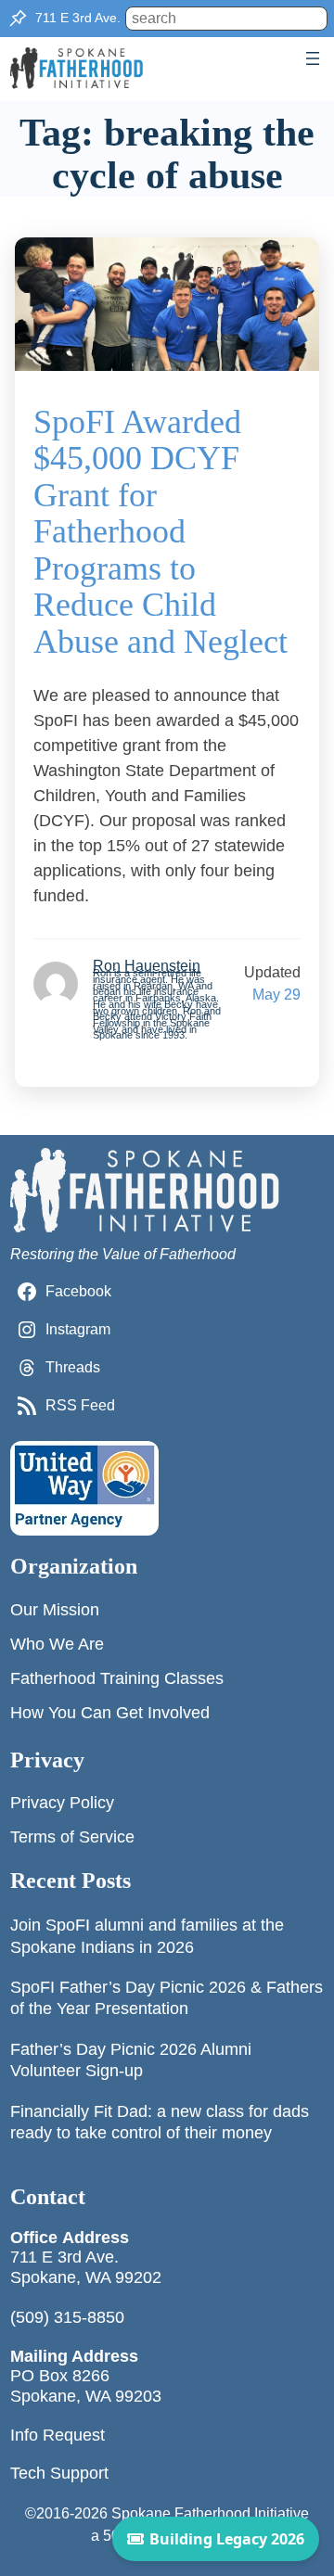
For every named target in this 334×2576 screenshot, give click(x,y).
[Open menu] (313, 58)
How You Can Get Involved (110, 1713)
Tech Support (59, 2473)
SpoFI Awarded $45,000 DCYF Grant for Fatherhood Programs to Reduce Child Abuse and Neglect (161, 533)
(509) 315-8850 (67, 2317)
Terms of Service (72, 1837)
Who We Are (57, 1644)
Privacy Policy (62, 1803)
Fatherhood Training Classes (117, 1678)
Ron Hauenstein (147, 966)
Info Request (58, 2435)
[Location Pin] (18, 19)
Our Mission (55, 1610)
